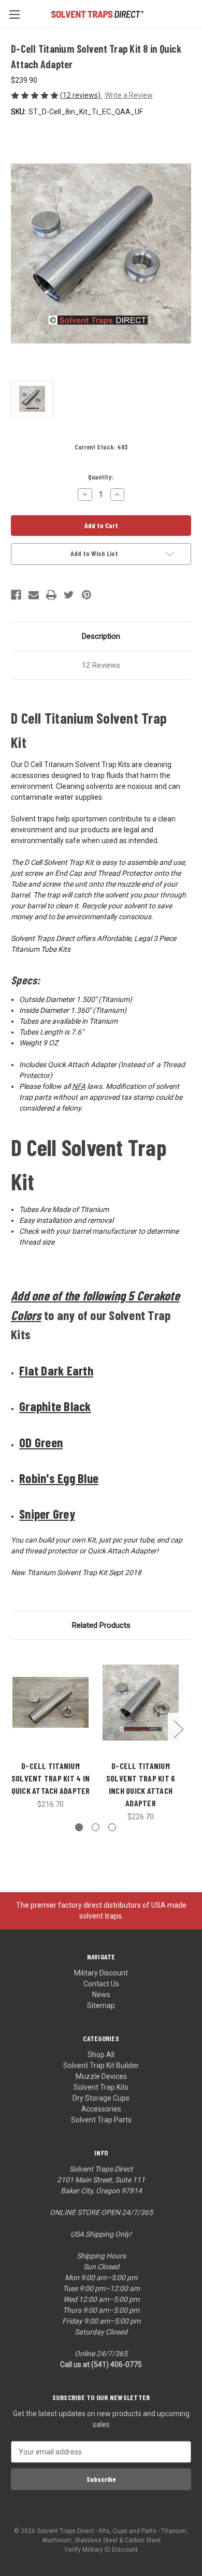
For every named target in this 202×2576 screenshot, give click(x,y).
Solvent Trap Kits (101, 2087)
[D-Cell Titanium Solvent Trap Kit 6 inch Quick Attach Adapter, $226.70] (141, 1702)
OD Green (41, 1442)
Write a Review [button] (129, 95)
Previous (13, 1729)
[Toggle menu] (14, 14)
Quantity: (101, 477)
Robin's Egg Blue (59, 1478)
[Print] (51, 595)
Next (178, 1729)
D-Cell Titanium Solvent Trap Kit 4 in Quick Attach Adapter (51, 1778)
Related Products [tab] (101, 1625)
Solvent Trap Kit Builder (101, 2065)
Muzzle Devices (101, 2076)
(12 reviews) (81, 95)
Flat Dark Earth (56, 1370)
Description (101, 636)
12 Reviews (101, 665)
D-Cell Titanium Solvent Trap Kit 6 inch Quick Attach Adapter (141, 1784)
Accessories (101, 2109)
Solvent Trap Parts (101, 2120)
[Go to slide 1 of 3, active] (79, 1827)
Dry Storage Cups (101, 2098)
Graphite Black (55, 1406)
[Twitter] (69, 595)
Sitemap (101, 2005)
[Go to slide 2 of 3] (96, 1827)
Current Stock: (101, 447)
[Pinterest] (86, 595)
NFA (79, 1086)
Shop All (101, 2055)
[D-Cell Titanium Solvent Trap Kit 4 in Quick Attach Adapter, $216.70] (51, 1702)
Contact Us (101, 1984)
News (101, 1995)
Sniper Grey (47, 1514)
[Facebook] (16, 595)
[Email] (34, 595)
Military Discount (101, 1973)
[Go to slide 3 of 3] (112, 1827)
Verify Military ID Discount (101, 2550)
